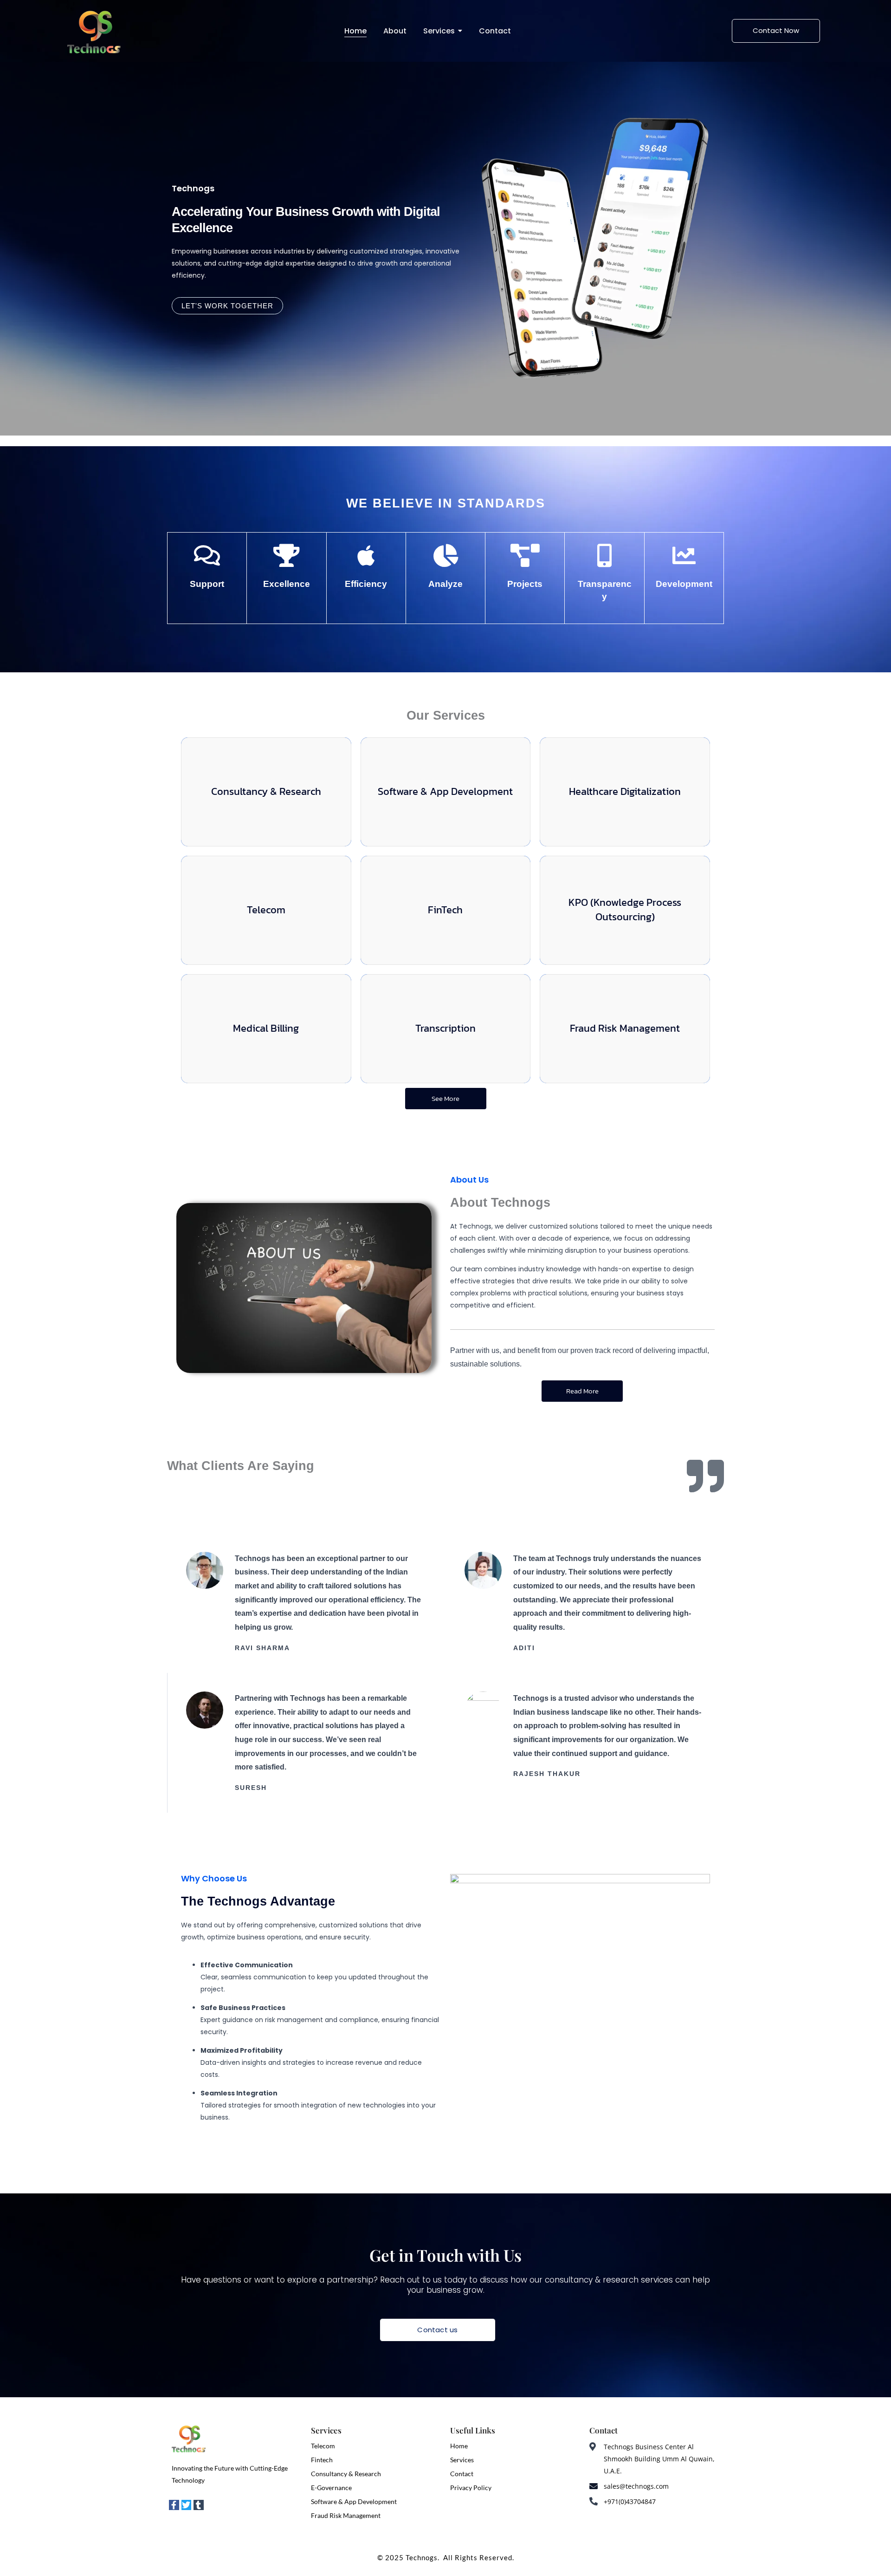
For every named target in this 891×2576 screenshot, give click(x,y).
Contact (462, 2474)
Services (462, 2460)
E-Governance (331, 2488)
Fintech (322, 2460)
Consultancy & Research (346, 2474)
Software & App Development (354, 2501)
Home (459, 2446)
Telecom (323, 2446)
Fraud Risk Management (346, 2515)
